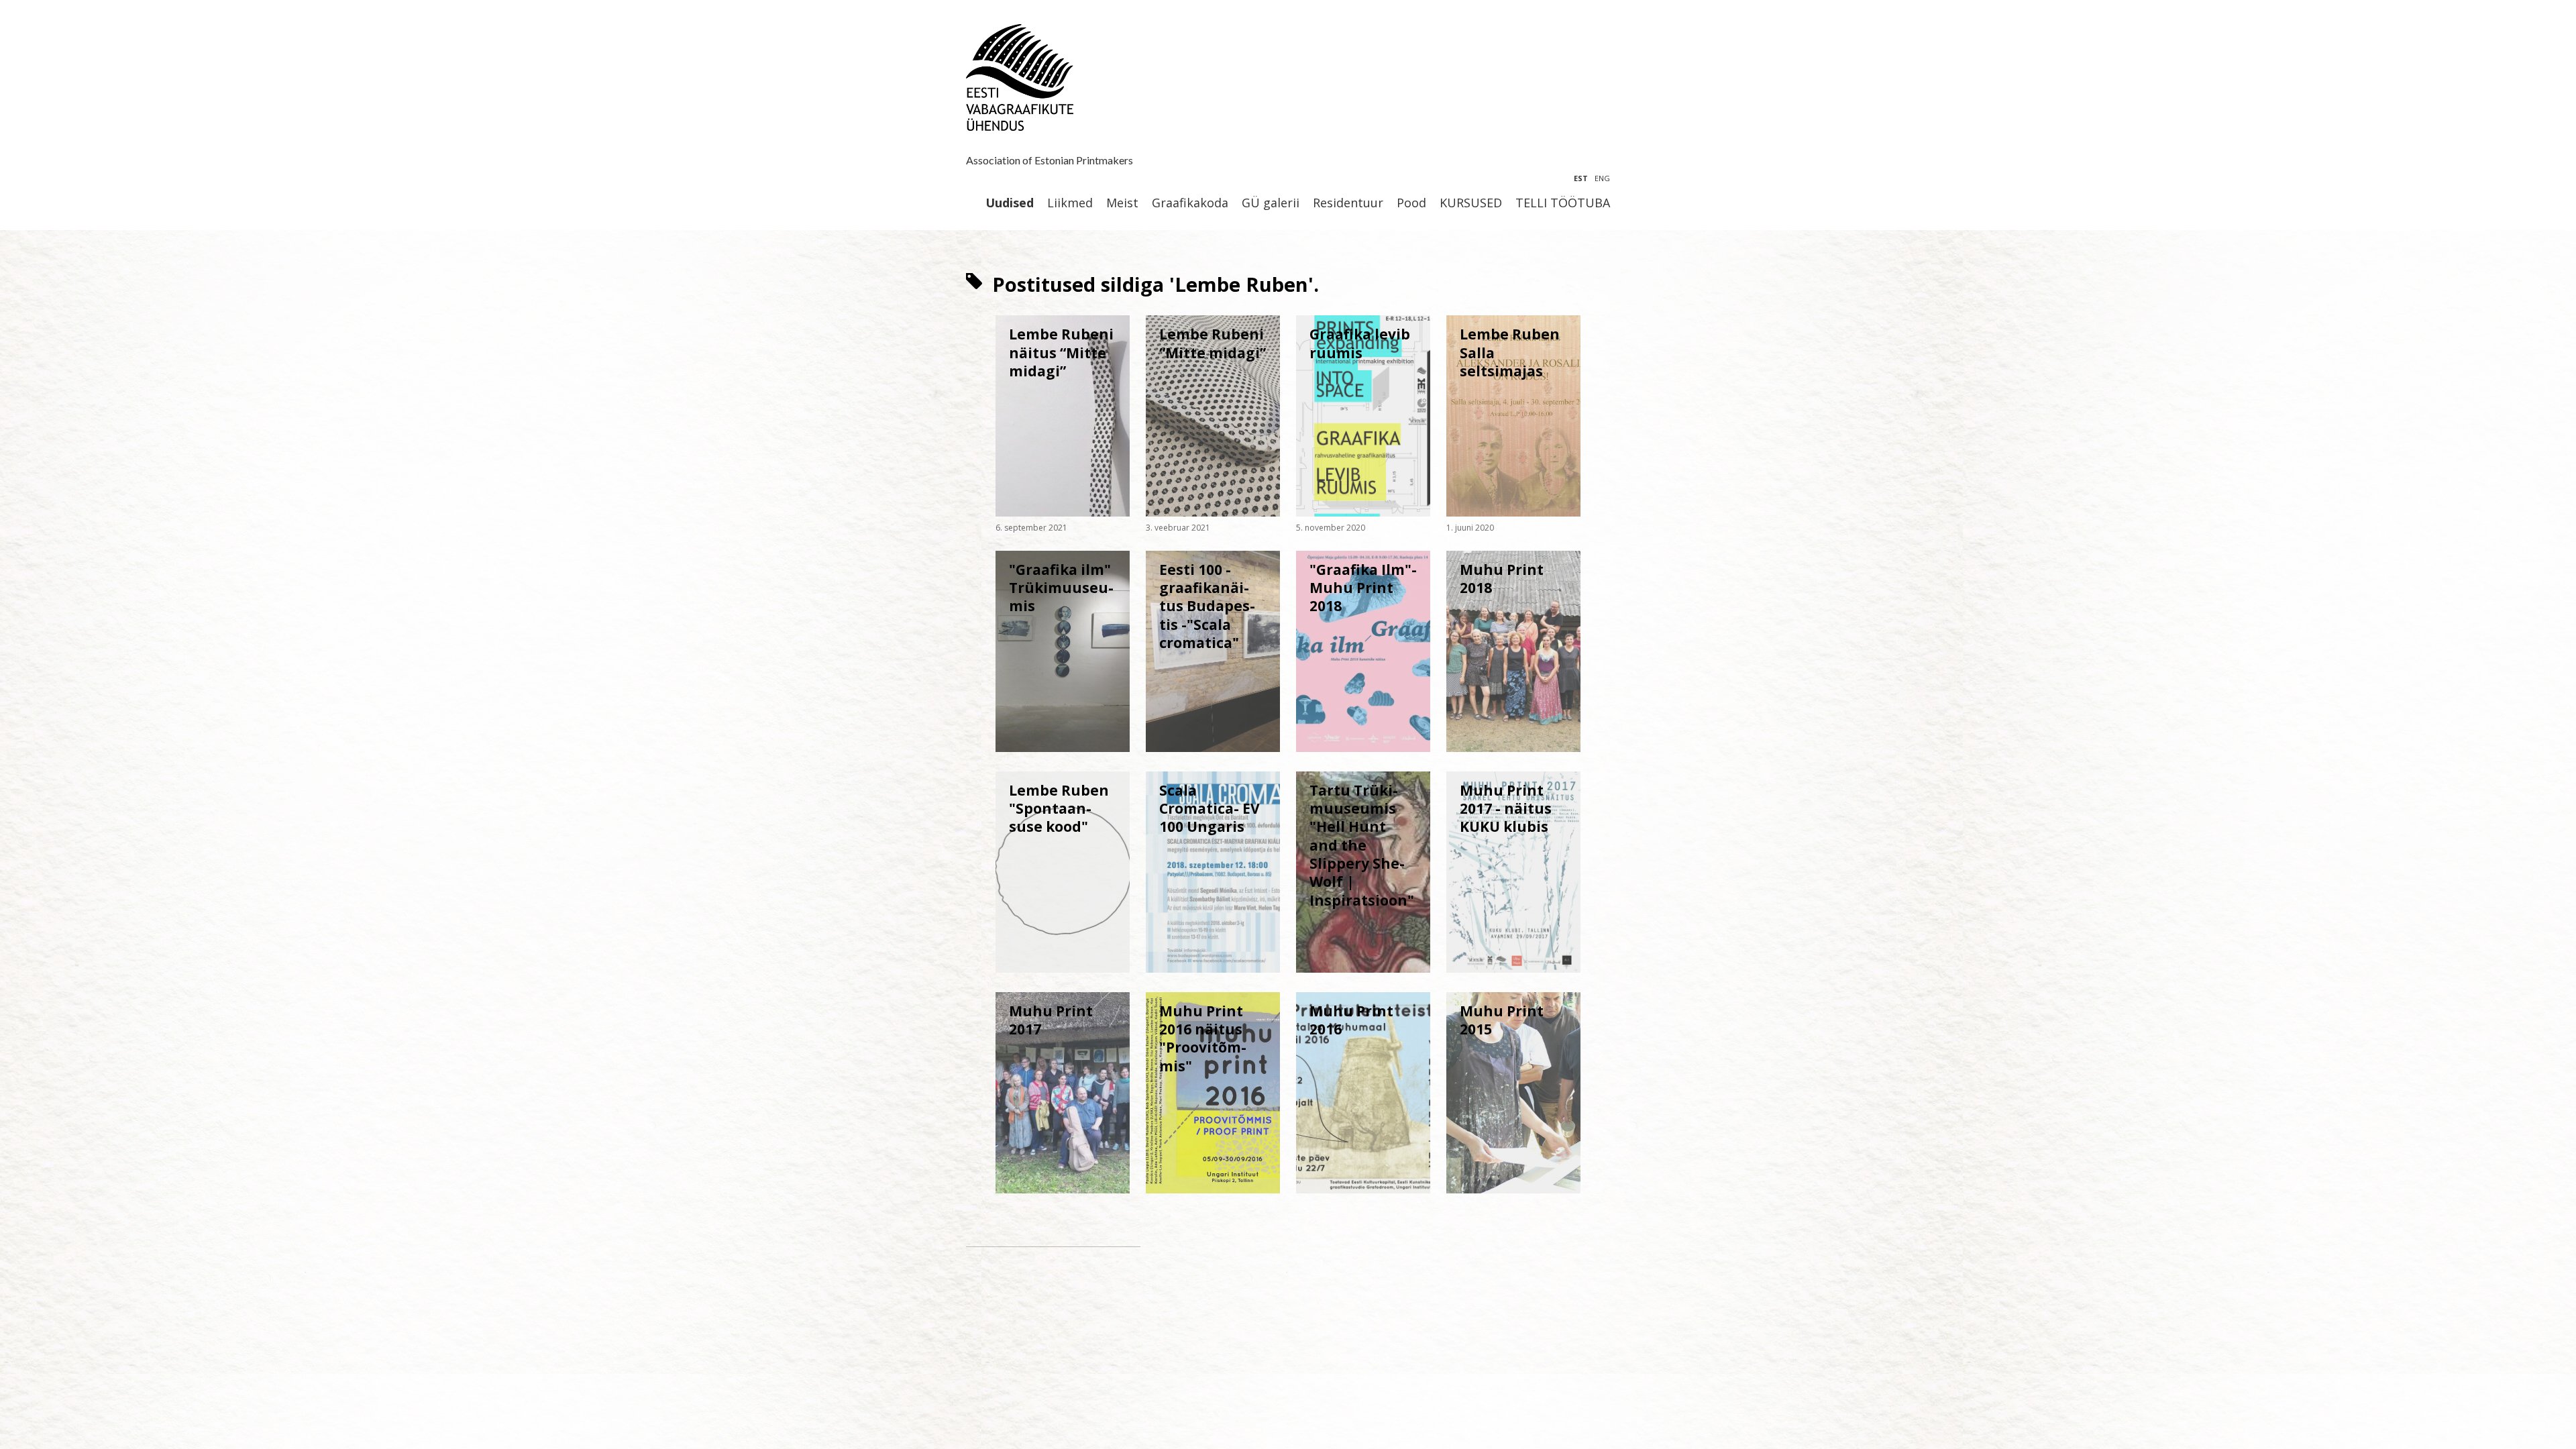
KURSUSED (1471, 203)
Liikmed (1070, 203)
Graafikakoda (1190, 203)
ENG (1602, 178)
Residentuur (1348, 203)
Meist (1122, 203)
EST (1581, 178)
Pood (1411, 203)
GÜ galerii (1271, 203)
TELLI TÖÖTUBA (1563, 203)
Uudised (1010, 203)
